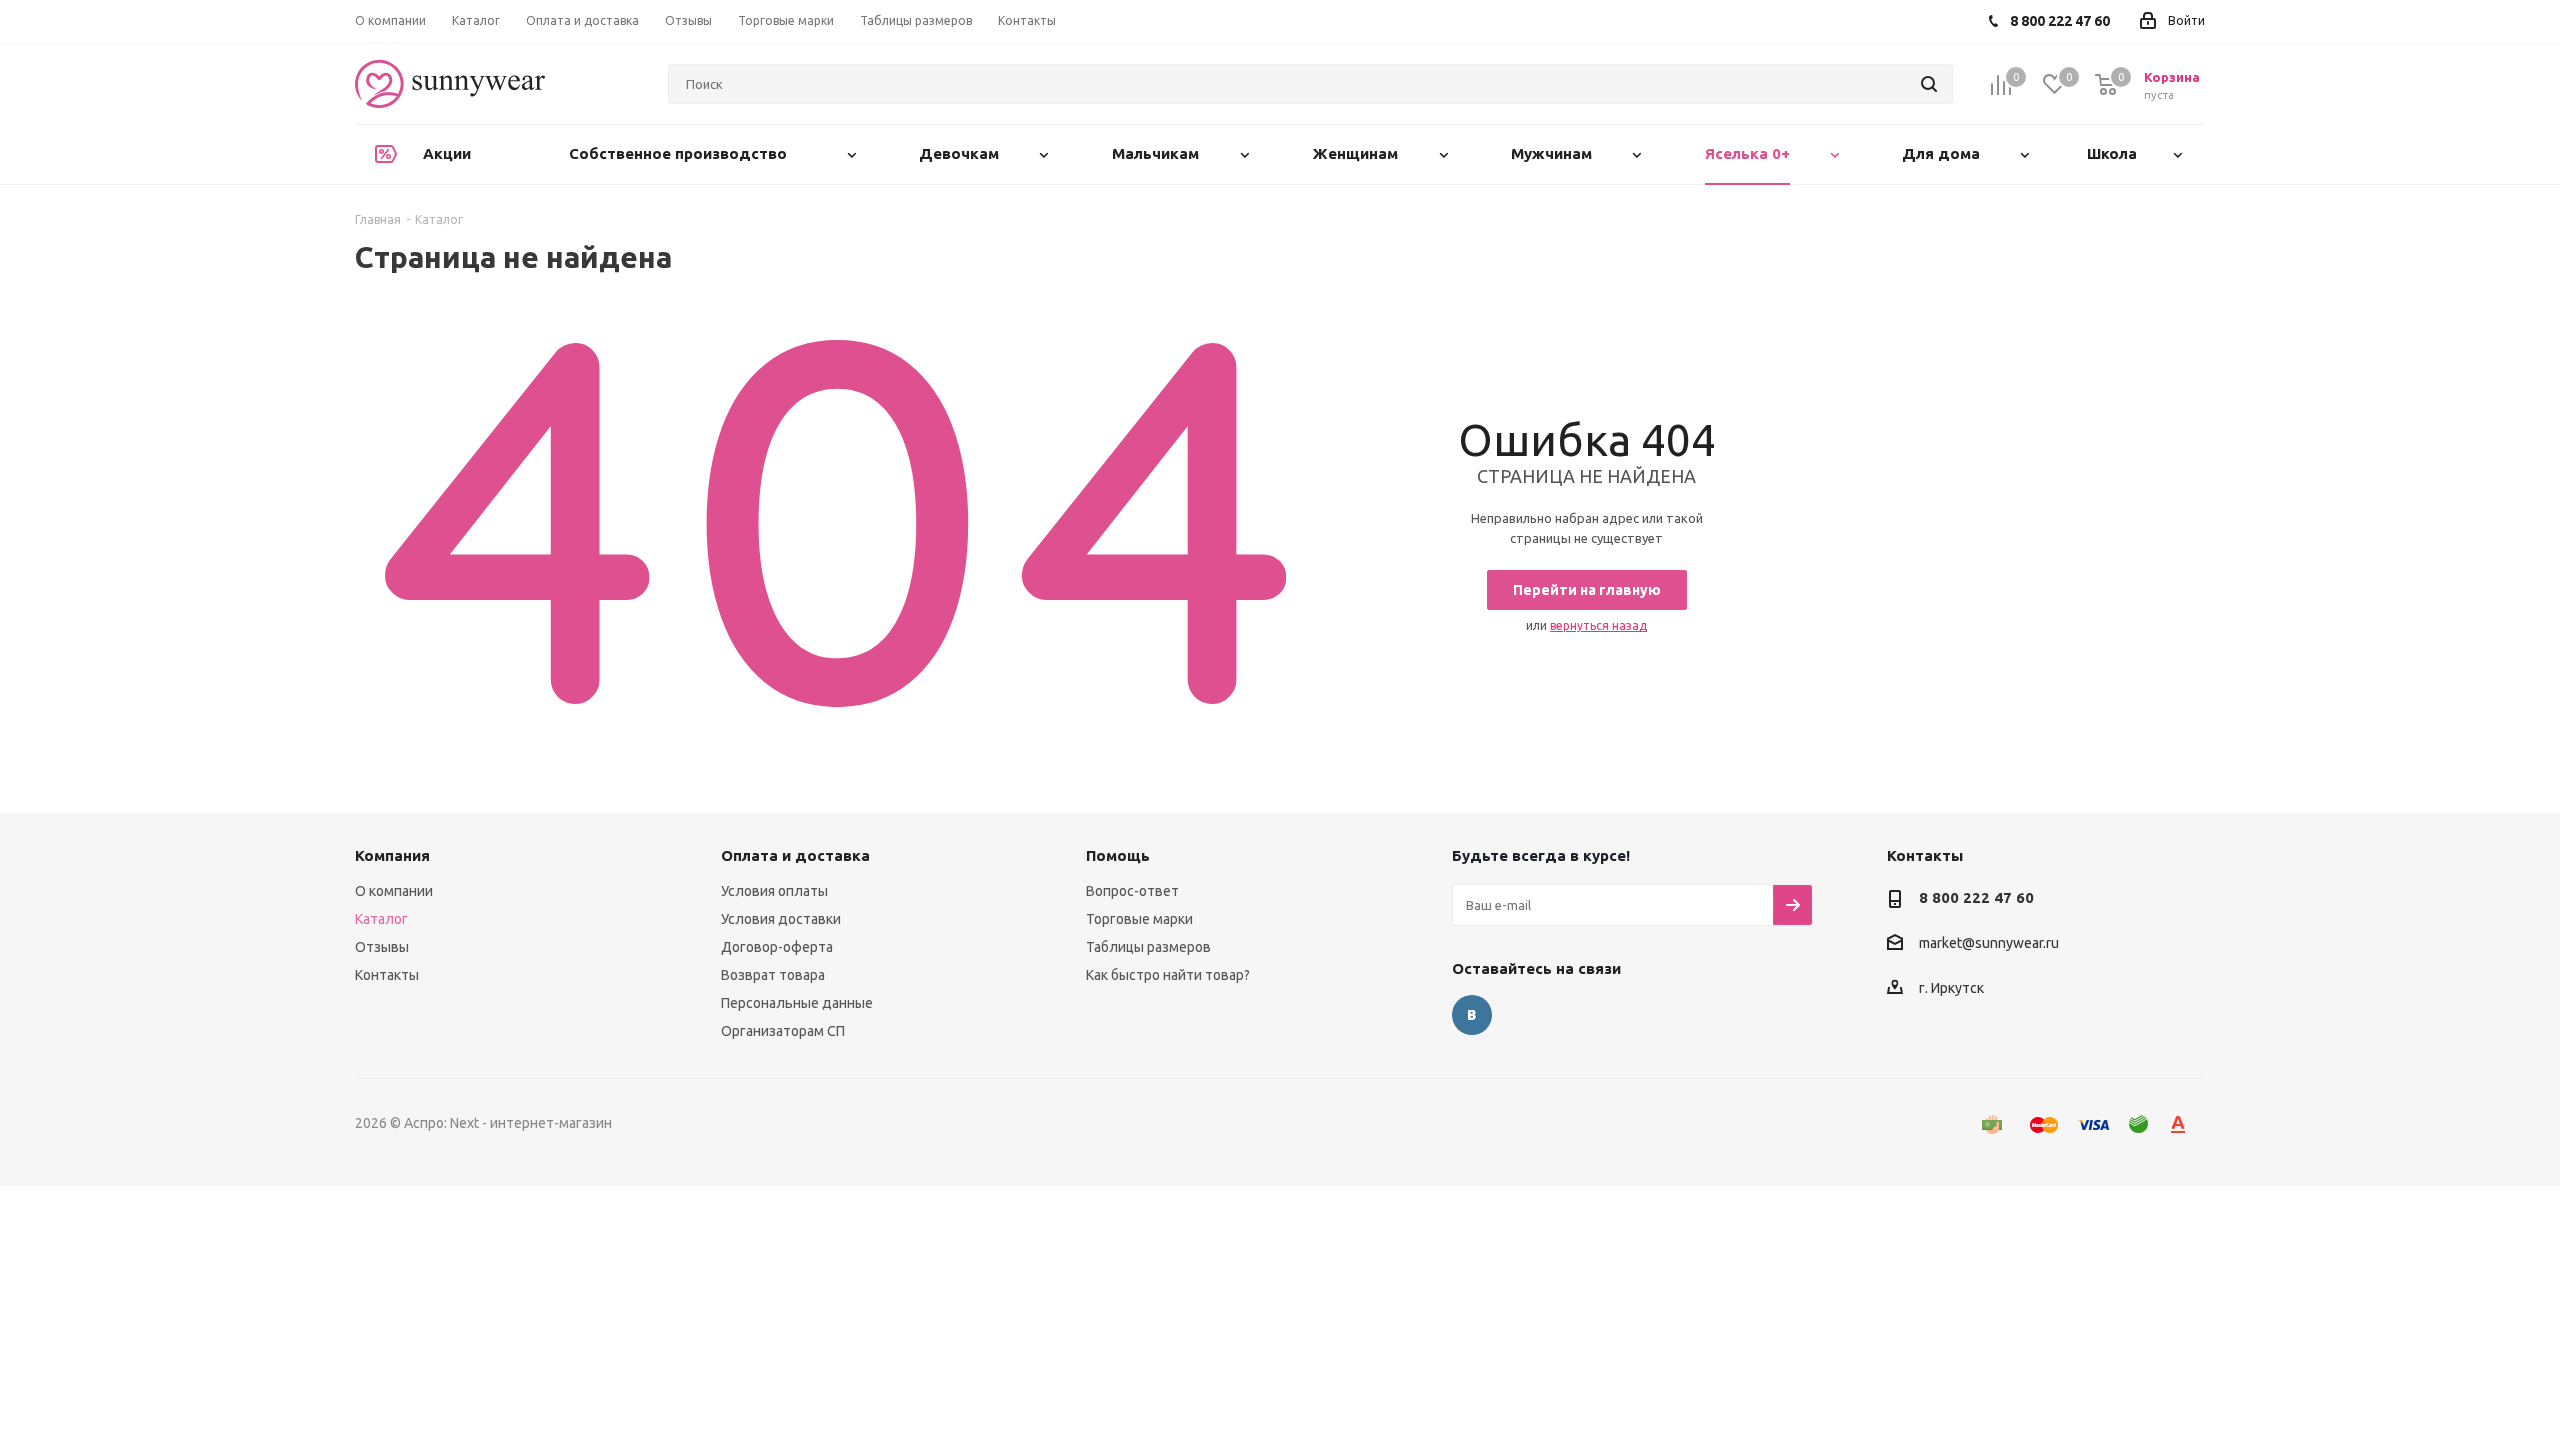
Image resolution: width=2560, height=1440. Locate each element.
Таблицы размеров (1148, 947)
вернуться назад (1598, 625)
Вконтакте (1472, 1015)
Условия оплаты (774, 891)
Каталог (381, 919)
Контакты (387, 975)
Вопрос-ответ (1132, 891)
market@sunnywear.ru (1989, 944)
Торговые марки (1139, 919)
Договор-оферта (777, 947)
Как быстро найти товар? (1168, 975)
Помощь (1118, 855)
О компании (394, 891)
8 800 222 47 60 (1976, 897)
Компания (392, 855)
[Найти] (1929, 84)
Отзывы (382, 947)
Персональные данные (797, 1003)
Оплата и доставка (795, 855)
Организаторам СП (783, 1031)
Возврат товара (773, 975)
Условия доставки (781, 919)
